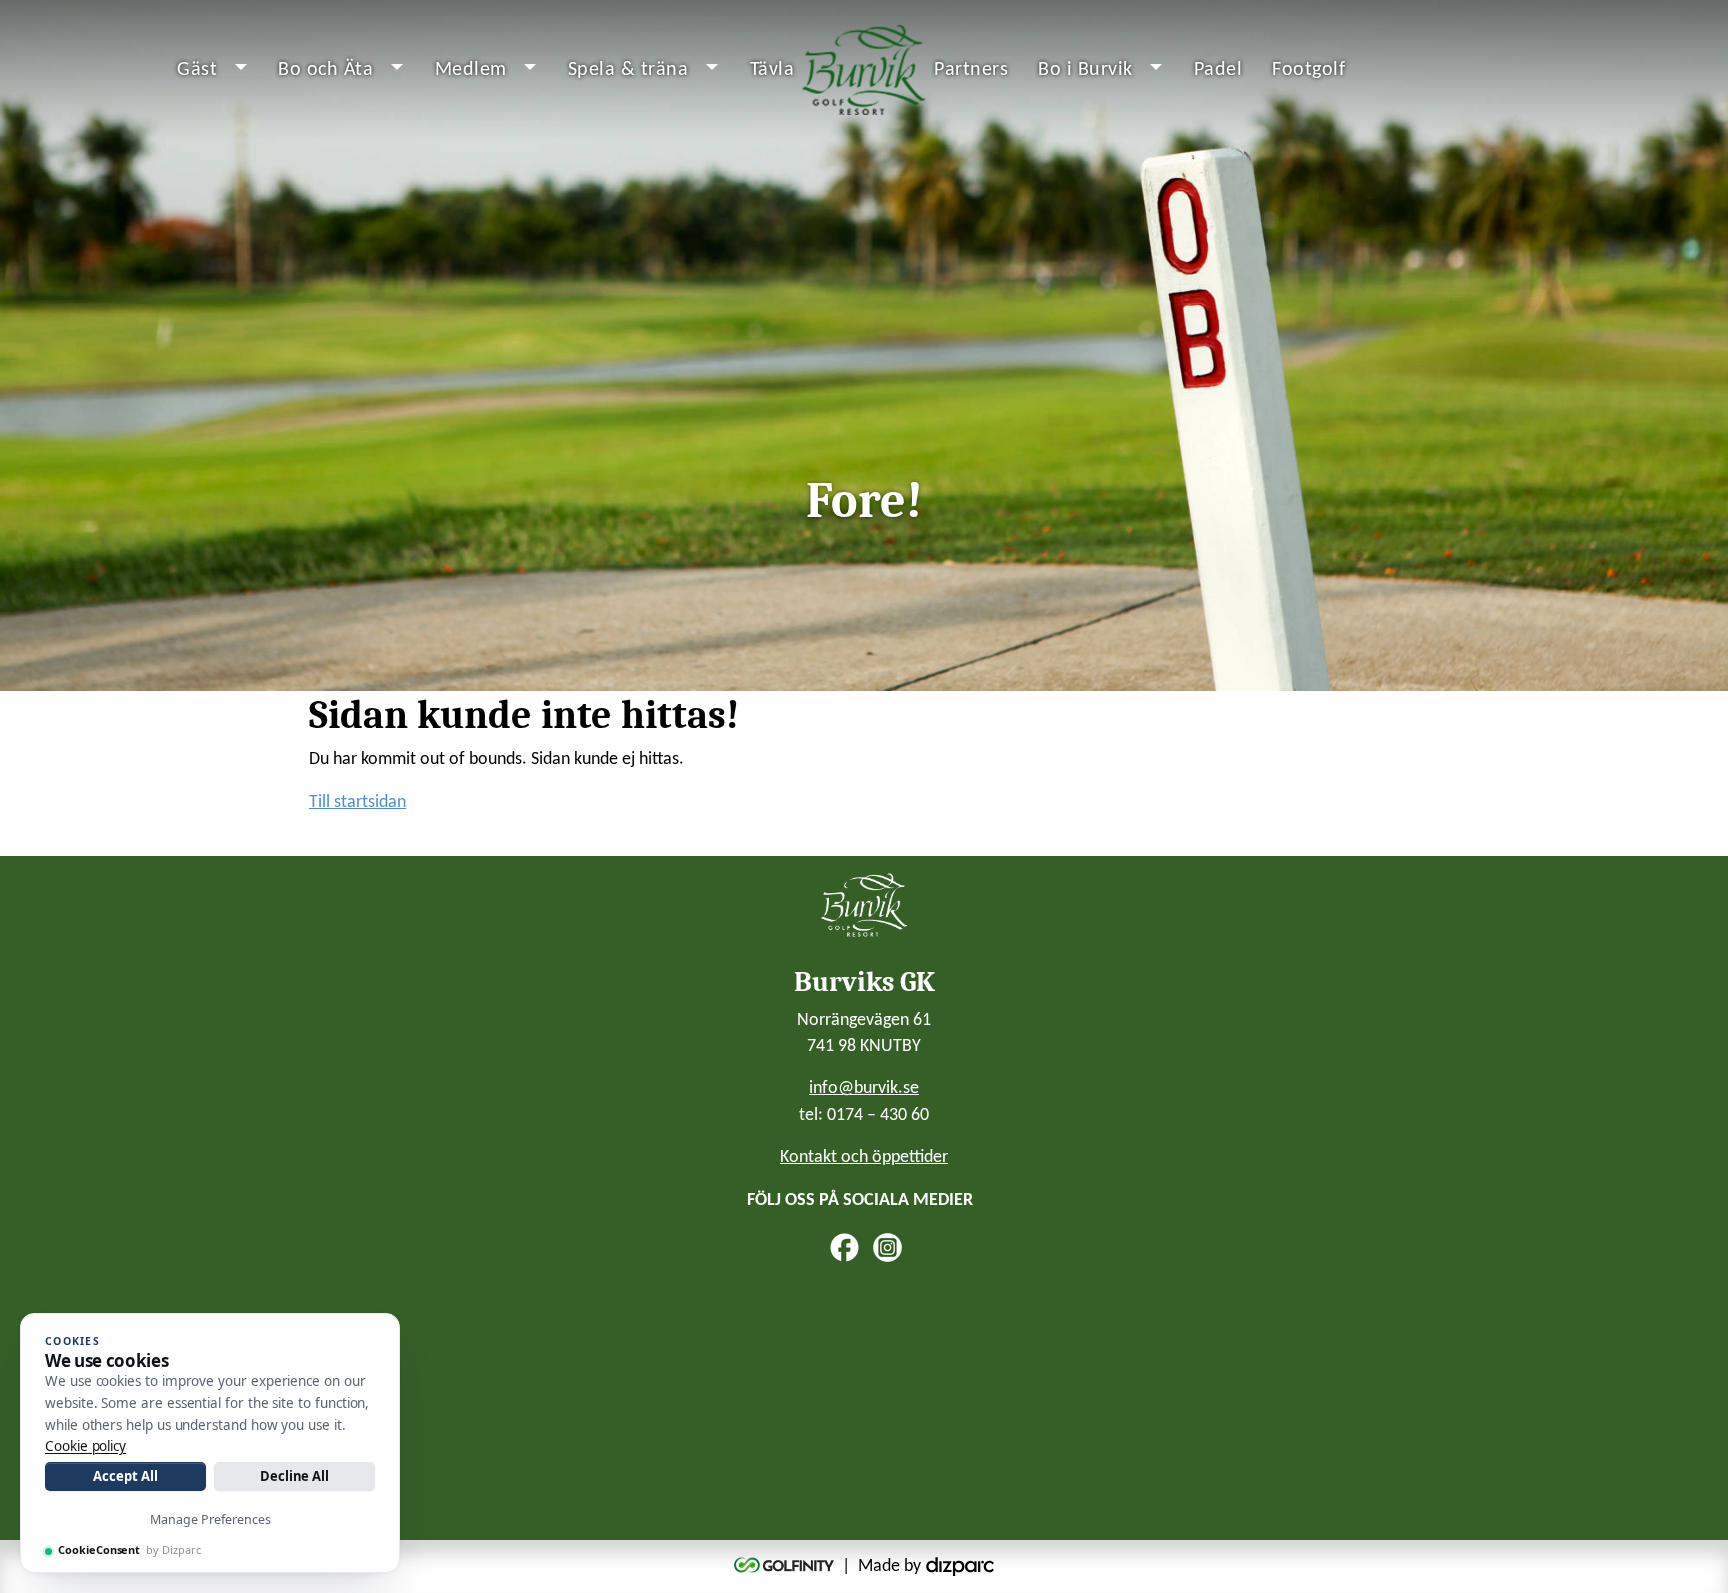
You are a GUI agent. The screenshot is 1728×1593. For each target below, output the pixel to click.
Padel (1218, 70)
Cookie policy (85, 1446)
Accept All (125, 1476)
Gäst (197, 70)
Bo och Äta (325, 70)
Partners (971, 70)
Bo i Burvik (1085, 70)
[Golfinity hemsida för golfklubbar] (786, 1566)
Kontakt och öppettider (864, 1157)
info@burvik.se (864, 1088)
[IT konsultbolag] (960, 1566)
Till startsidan (357, 802)
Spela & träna (628, 70)
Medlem (471, 70)
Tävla (772, 70)
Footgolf (1308, 70)
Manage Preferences (210, 1519)
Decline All (294, 1476)
